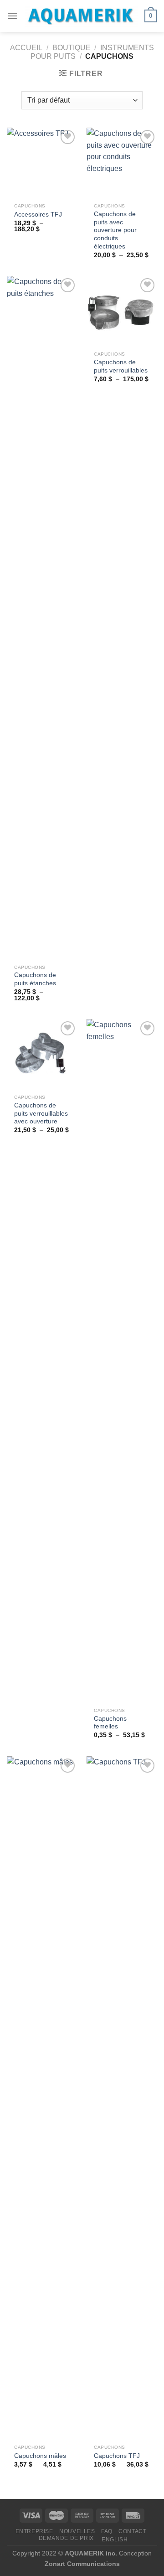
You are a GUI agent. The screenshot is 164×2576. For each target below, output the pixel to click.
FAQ (107, 2531)
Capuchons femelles (110, 1723)
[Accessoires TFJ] (42, 163)
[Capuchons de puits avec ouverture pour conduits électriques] (122, 163)
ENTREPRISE (34, 2531)
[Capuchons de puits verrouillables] (122, 311)
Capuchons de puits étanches (35, 979)
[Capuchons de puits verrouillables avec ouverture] (42, 1054)
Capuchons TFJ (117, 2456)
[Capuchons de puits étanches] (42, 618)
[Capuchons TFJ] (122, 2098)
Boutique (72, 48)
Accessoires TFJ (38, 215)
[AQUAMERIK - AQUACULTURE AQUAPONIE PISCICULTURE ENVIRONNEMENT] (81, 16)
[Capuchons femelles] (122, 1361)
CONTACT (132, 2531)
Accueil (26, 48)
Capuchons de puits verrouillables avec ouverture (41, 1113)
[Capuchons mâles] (42, 2098)
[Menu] (12, 16)
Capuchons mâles (40, 2456)
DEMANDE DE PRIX (66, 2538)
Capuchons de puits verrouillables (121, 366)
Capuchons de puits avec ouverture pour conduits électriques (115, 230)
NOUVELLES (77, 2531)
